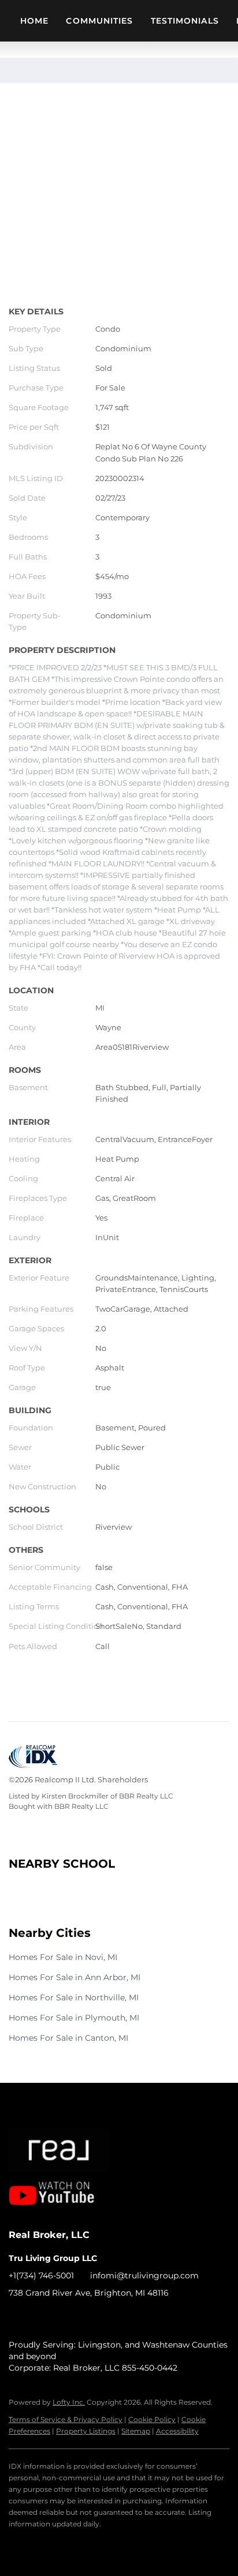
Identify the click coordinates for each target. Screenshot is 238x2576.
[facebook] (17, 2319)
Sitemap (136, 2431)
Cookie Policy (152, 2419)
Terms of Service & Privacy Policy (66, 2419)
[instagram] (40, 2319)
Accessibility (177, 2431)
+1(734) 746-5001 (41, 2275)
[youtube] (64, 2319)
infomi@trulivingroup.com (144, 2275)
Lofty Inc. (69, 2402)
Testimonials (185, 21)
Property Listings (86, 2431)
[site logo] (70, 2147)
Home (34, 21)
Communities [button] (99, 21)
